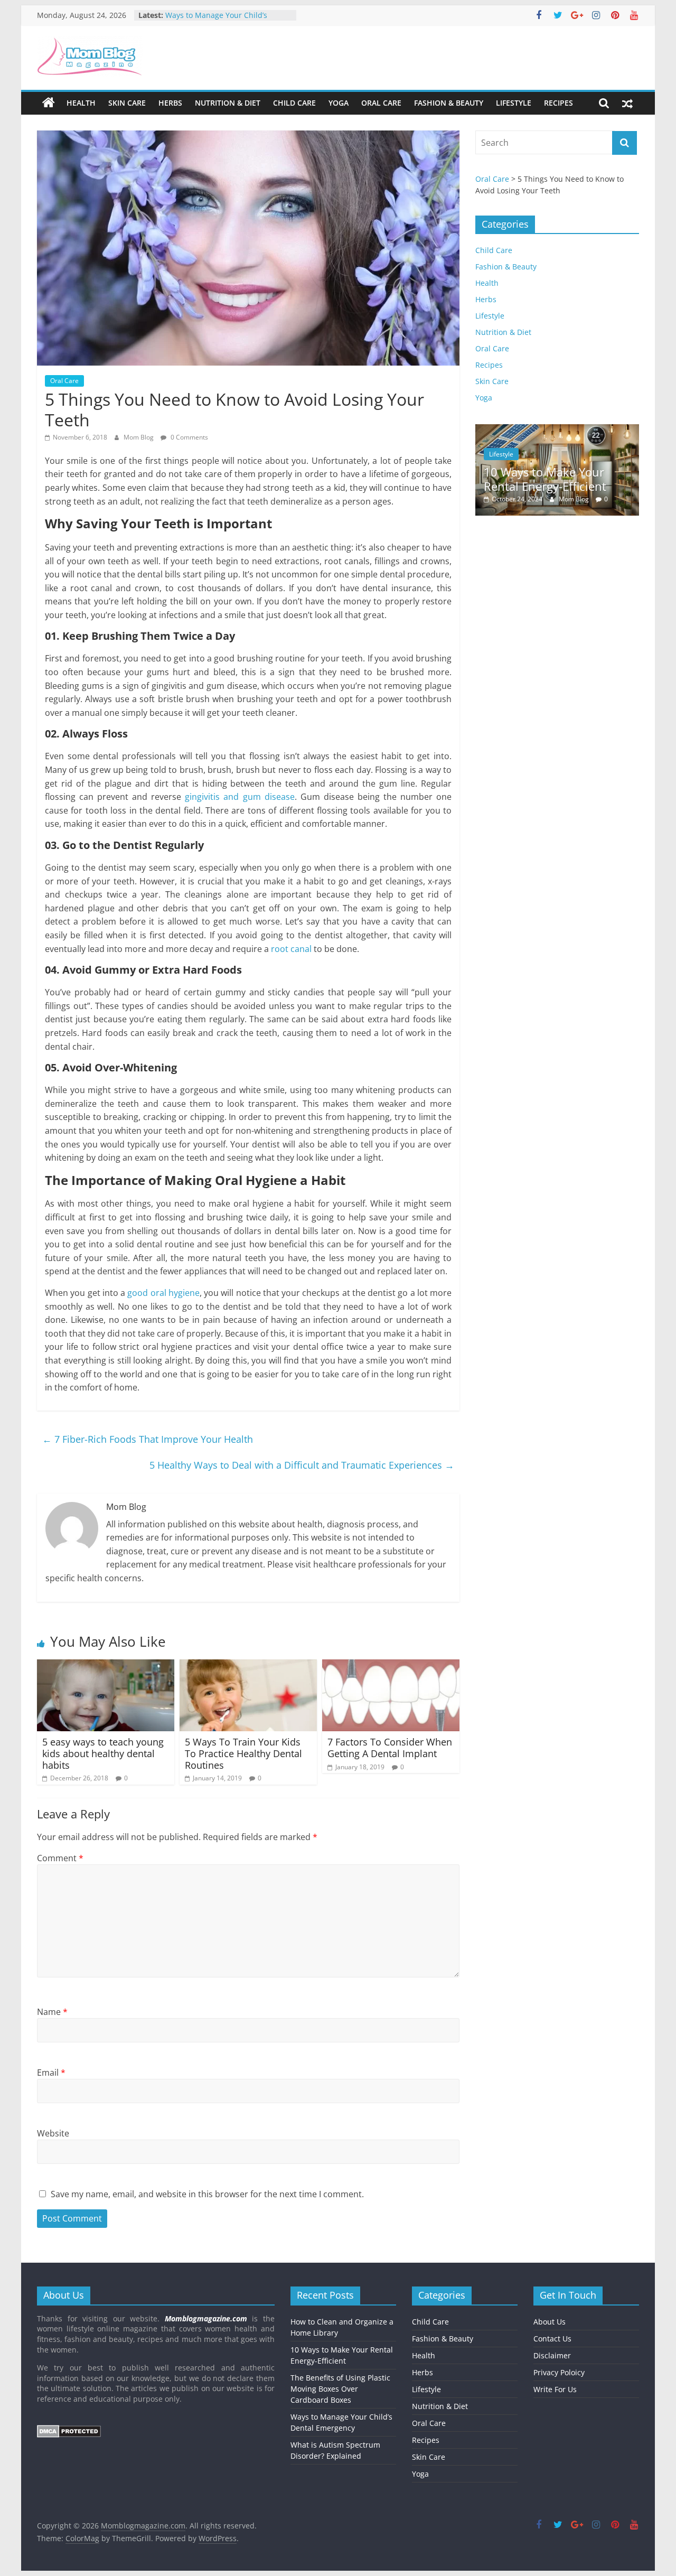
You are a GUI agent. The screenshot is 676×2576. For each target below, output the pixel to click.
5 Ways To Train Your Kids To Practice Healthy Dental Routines (243, 1753)
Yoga (339, 103)
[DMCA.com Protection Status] (69, 2430)
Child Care (294, 103)
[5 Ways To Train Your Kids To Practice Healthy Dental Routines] (248, 1666)
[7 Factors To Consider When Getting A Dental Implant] (391, 1666)
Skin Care (127, 103)
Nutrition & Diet (228, 103)
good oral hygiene (163, 1293)
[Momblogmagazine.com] (49, 103)
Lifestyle (514, 103)
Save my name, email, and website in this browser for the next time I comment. (207, 2194)
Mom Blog (139, 437)
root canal (292, 949)
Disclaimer (552, 2355)
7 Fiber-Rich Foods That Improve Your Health (148, 1439)
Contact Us (552, 2339)
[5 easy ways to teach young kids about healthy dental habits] (106, 1666)
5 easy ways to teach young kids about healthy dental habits (103, 1753)
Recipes (558, 103)
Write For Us (555, 2389)
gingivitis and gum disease (240, 797)
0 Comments (189, 437)
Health (81, 103)
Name (52, 2012)
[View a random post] (627, 103)
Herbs (170, 103)
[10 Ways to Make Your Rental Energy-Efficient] (529, 430)
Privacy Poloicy (559, 2372)
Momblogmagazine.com (206, 2318)
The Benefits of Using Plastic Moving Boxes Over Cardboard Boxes (340, 2389)
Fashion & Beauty (449, 103)
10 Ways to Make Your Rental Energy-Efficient (517, 479)
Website (53, 2133)
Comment (60, 1858)
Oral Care (381, 103)
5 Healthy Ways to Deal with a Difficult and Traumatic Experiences (302, 1465)
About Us (550, 2322)
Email (51, 2073)
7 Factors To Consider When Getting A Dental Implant (390, 1748)
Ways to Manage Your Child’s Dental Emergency (216, 20)
